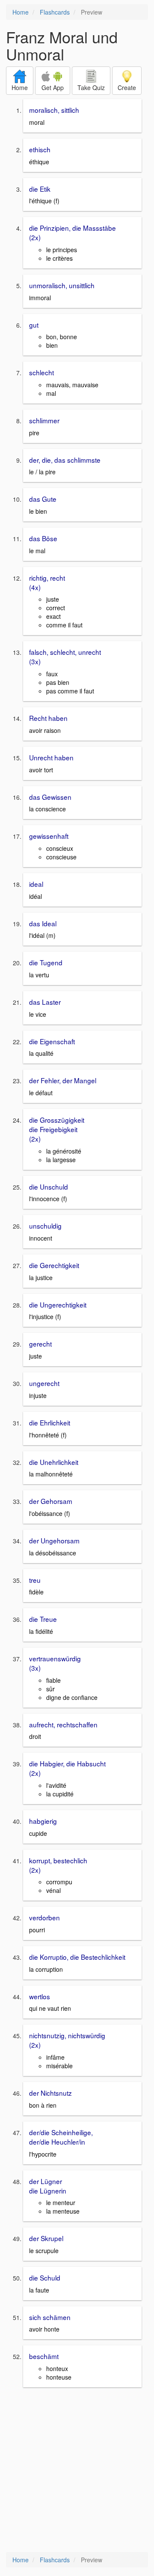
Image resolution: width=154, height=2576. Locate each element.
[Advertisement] (77, 2471)
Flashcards (55, 12)
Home (21, 12)
